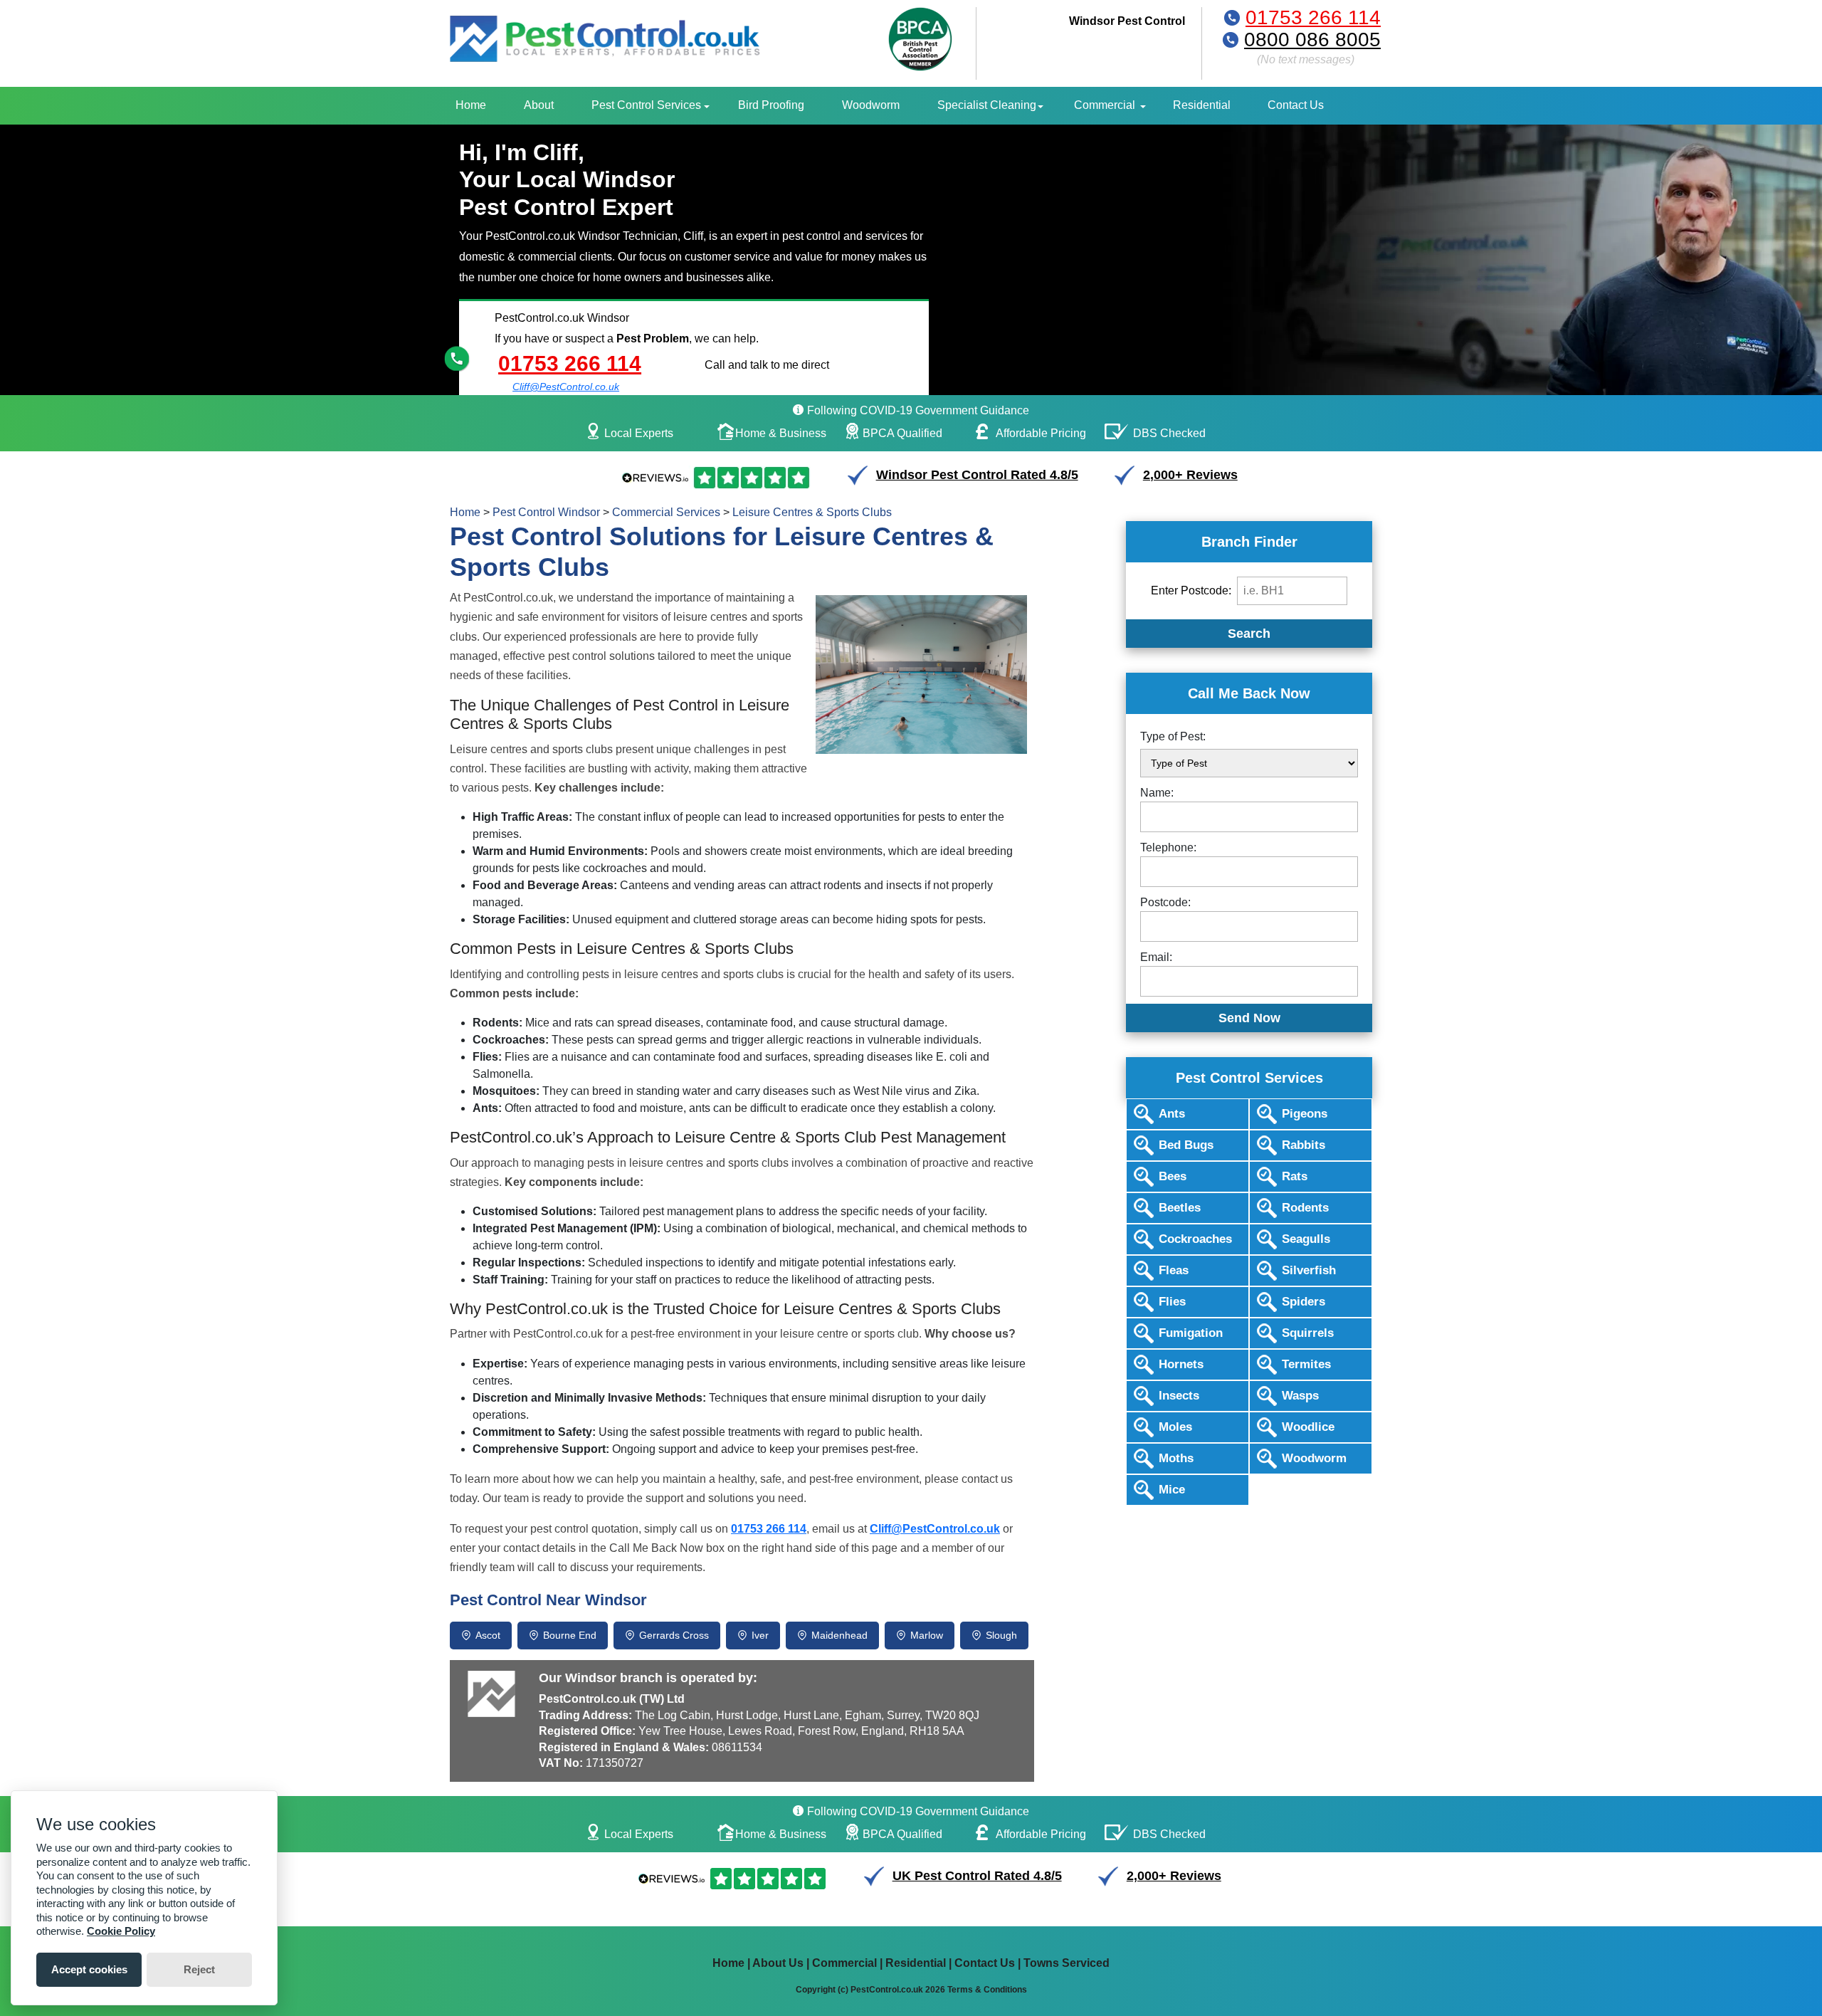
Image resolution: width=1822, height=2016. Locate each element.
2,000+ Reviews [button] (1190, 475)
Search (1249, 634)
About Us (778, 1963)
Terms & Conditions (987, 1990)
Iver (760, 1635)
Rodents (1305, 1208)
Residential (1202, 105)
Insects (1179, 1396)
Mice (1172, 1490)
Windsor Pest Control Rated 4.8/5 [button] (977, 475)
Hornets (1181, 1364)
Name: (1157, 793)
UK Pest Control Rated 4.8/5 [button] (977, 1876)
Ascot (488, 1635)
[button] (732, 1879)
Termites (1306, 1364)
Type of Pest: (1173, 736)
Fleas (1174, 1270)
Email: (1156, 957)
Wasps (1300, 1396)
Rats (1295, 1176)
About (539, 105)
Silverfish (1309, 1270)
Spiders (1304, 1302)
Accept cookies (89, 1969)
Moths (1176, 1458)
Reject (199, 1969)
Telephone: (1168, 847)
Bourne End (570, 1635)
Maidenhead (839, 1635)
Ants (1172, 1114)
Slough (1001, 1635)
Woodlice (1308, 1427)
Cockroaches (1195, 1239)
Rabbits (1304, 1145)
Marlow (927, 1635)
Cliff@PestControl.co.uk (566, 387)
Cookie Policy (121, 1931)
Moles (1175, 1427)
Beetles (1180, 1208)
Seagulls (1306, 1239)
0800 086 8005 (1312, 40)
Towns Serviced (1067, 1963)
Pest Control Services (646, 105)
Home (471, 105)
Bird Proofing (771, 105)
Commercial (1105, 105)
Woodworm (871, 105)
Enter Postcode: (1191, 590)
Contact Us (1296, 105)
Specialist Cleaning (987, 105)
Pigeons (1305, 1114)
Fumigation (1191, 1333)
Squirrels (1308, 1333)
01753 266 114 (1313, 17)
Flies (1172, 1302)
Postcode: (1165, 902)
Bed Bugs (1186, 1145)
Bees (1173, 1176)
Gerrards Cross (674, 1635)
